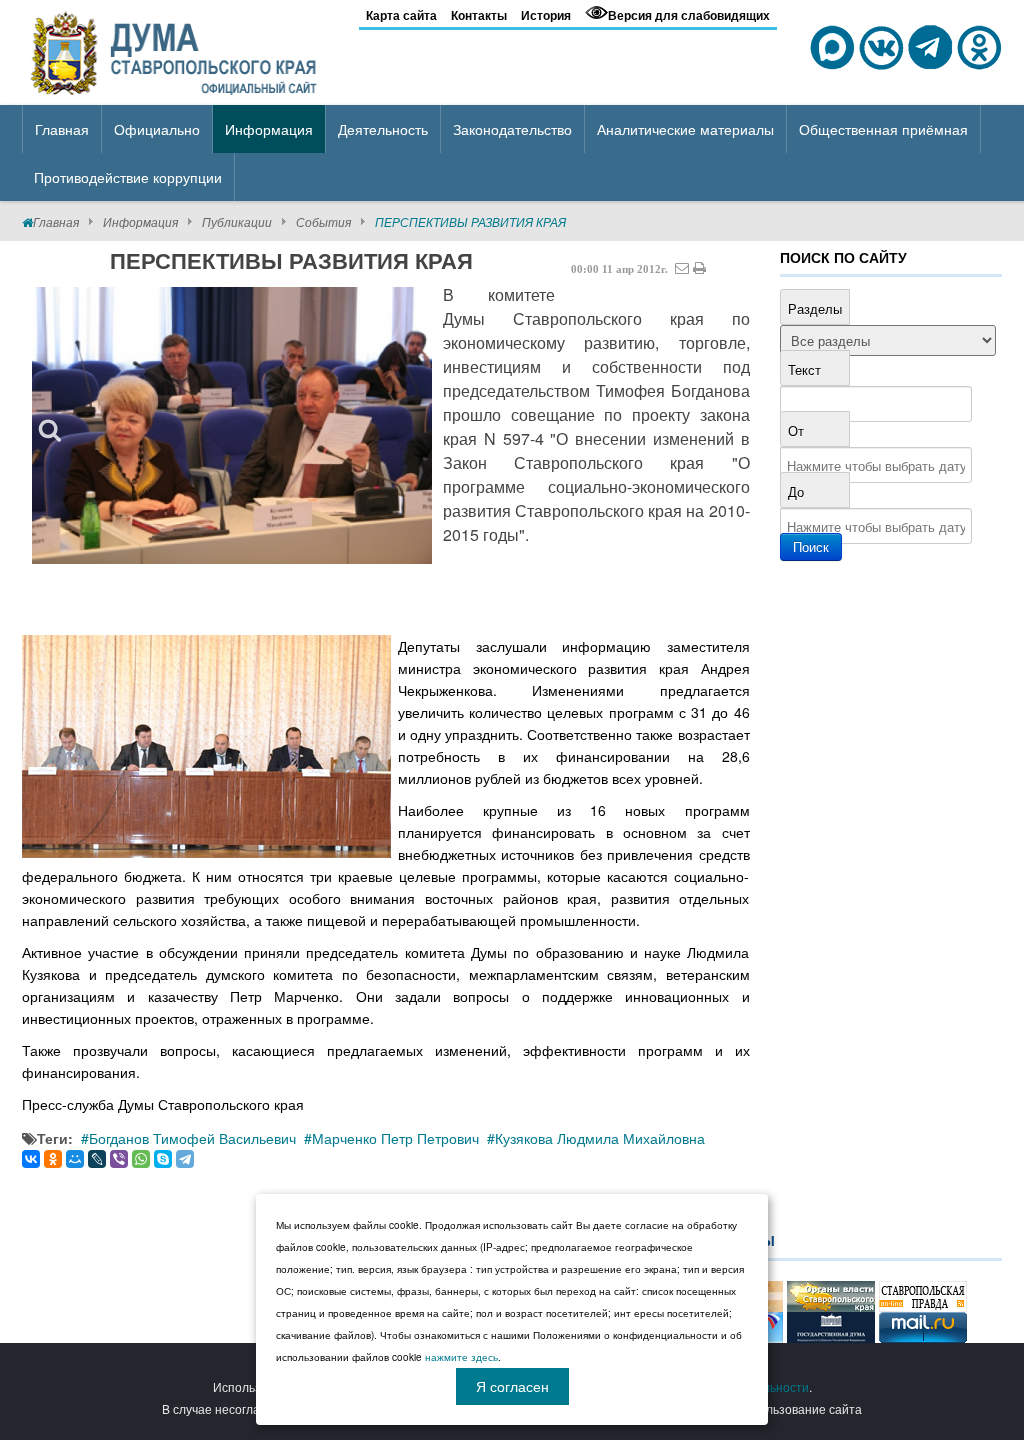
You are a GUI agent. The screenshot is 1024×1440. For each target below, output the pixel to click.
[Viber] (119, 1159)
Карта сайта (401, 15)
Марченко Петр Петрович (395, 1138)
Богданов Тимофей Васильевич (192, 1138)
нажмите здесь (461, 1357)
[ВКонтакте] (31, 1159)
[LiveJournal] (97, 1159)
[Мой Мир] (75, 1159)
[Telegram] (185, 1159)
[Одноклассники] (53, 1159)
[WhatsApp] (141, 1159)
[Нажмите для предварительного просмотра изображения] (232, 425)
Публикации (237, 221)
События (323, 221)
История (546, 15)
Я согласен (512, 1386)
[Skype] (163, 1159)
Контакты (479, 15)
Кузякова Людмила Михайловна (600, 1138)
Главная (56, 221)
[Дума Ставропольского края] (175, 50)
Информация (140, 221)
